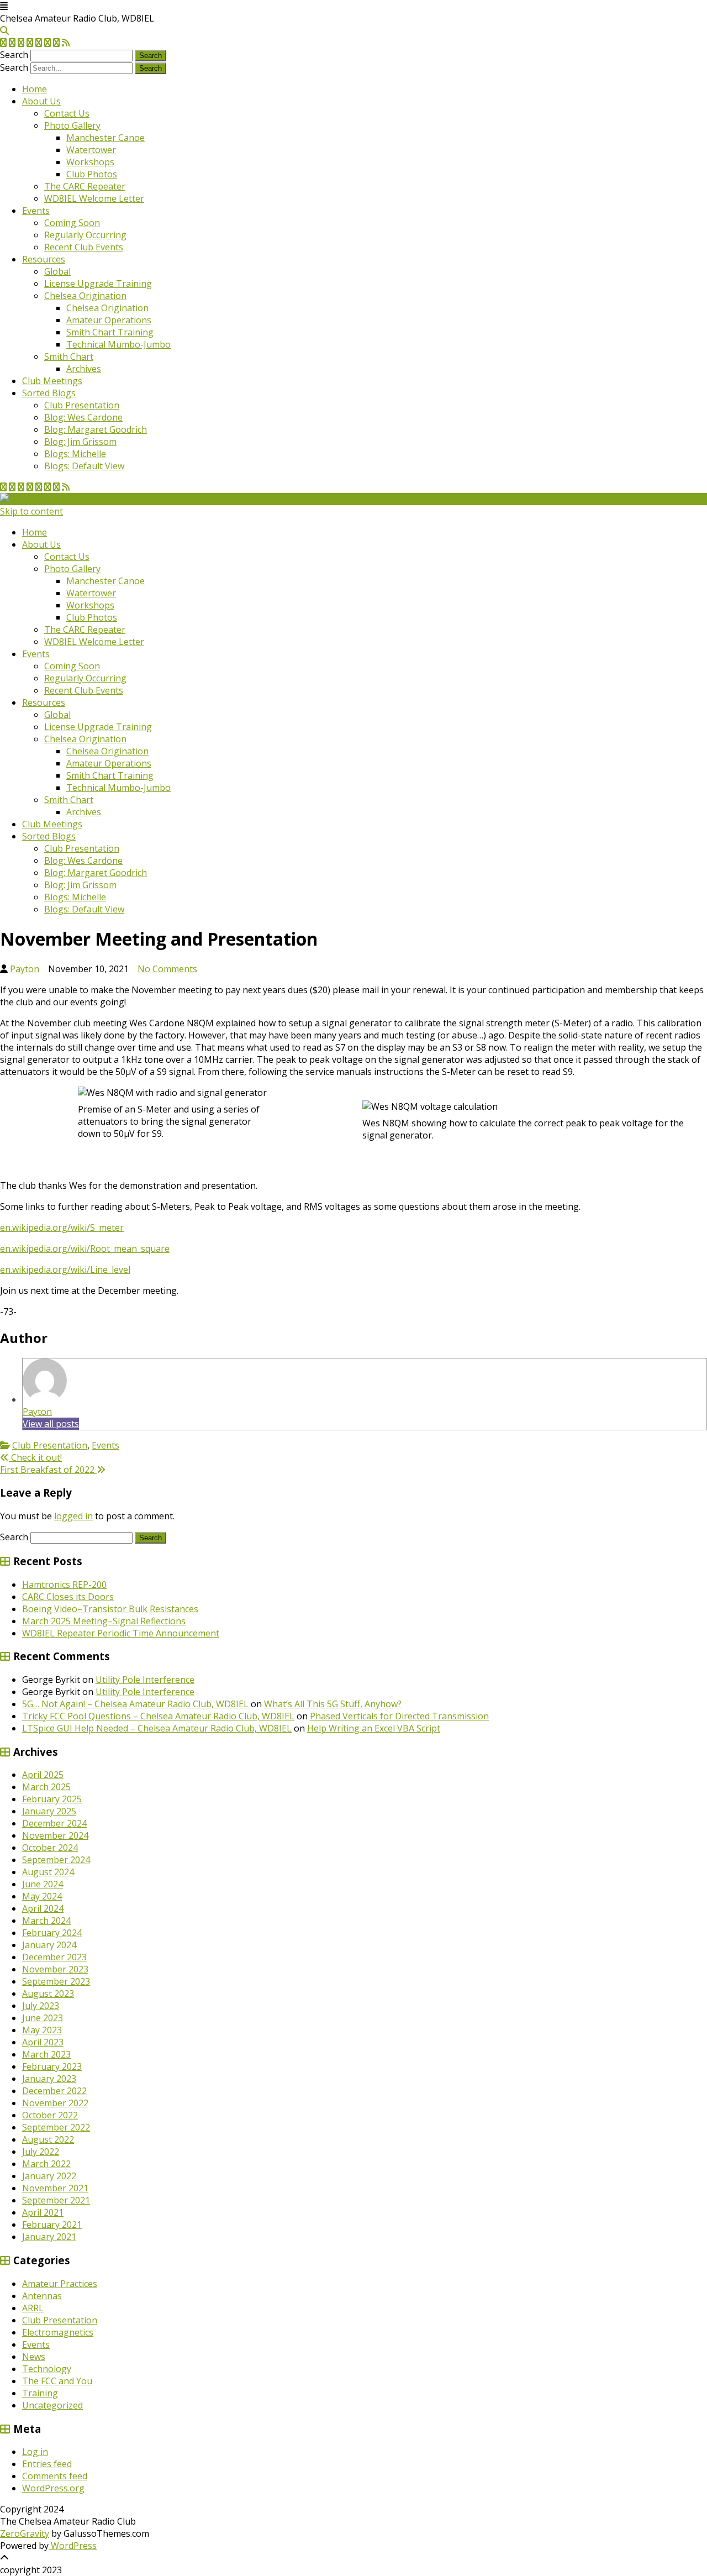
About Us (41, 101)
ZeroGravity (25, 2533)
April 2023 (43, 2042)
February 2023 (52, 2066)
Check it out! (35, 1457)
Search (14, 55)
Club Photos (92, 174)
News (34, 2357)
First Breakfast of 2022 (48, 1470)
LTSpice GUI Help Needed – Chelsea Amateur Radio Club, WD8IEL (157, 1728)
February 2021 (52, 2225)
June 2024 (43, 1884)
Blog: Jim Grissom (80, 442)
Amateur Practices (60, 2284)
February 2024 (52, 1933)
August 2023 (48, 1993)
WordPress (73, 2546)
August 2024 (48, 1872)
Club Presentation (82, 405)
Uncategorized (52, 2405)
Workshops (90, 162)
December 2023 (54, 1957)
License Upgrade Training (98, 284)
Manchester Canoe (105, 138)
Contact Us (67, 113)
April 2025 (43, 1775)
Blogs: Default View (84, 466)
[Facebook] (12, 43)
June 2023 (43, 2018)
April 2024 (43, 1908)
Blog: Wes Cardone (83, 417)
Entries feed (47, 2464)
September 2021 (56, 2200)
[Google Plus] (21, 43)
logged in (73, 1516)
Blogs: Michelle (75, 454)
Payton (25, 969)
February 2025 (52, 1799)
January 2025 (49, 1811)
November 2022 (55, 2103)
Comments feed (55, 2476)
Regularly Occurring (85, 235)
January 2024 (49, 1945)
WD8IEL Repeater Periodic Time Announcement (121, 1633)
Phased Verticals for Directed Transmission (399, 1716)
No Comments (167, 969)
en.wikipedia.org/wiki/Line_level (65, 1269)
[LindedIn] (30, 43)
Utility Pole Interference (145, 1680)
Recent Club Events (84, 247)
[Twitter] (3, 43)
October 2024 (50, 1848)
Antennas (42, 2296)
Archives (84, 369)
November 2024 (55, 1835)
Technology (47, 2369)
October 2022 (50, 2115)
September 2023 (56, 1981)
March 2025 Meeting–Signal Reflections (104, 1621)
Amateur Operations (109, 320)
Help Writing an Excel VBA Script (374, 1728)
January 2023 (49, 2079)
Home (35, 89)
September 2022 (56, 2127)
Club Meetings (52, 381)
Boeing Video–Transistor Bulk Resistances (110, 1609)
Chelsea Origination (85, 296)
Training (40, 2393)
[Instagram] (48, 43)
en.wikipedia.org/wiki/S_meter (62, 1227)
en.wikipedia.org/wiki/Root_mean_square (85, 1248)
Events (36, 211)
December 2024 (54, 1823)
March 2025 (46, 1787)
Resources (44, 259)
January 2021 (49, 2237)
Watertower (91, 150)
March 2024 (46, 1921)
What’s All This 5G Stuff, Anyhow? (333, 1704)
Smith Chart (69, 356)
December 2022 (54, 2091)
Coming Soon (72, 223)
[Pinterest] (56, 43)
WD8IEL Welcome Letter (94, 198)
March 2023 (46, 2054)
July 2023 (41, 2006)
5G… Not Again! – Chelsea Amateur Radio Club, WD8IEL (135, 1704)
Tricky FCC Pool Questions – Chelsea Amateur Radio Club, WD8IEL (158, 1716)
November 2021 (55, 2188)
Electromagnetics (58, 2332)
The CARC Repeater (85, 186)
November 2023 (55, 1969)
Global (57, 271)
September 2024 (56, 1860)
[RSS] (66, 43)
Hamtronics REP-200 (64, 1585)
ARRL (33, 2308)
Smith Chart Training (110, 332)
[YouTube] (39, 43)
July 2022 (41, 2152)
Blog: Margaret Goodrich (96, 429)
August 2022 (48, 2139)
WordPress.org (53, 2488)
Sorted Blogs (49, 393)
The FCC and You (57, 2381)
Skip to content (31, 511)
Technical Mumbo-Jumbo (118, 344)
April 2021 (43, 2212)
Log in (35, 2452)
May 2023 (42, 2030)
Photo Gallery (72, 125)
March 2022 (46, 2164)
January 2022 (49, 2176)
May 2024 (42, 1896)
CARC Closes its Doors (68, 1597)
